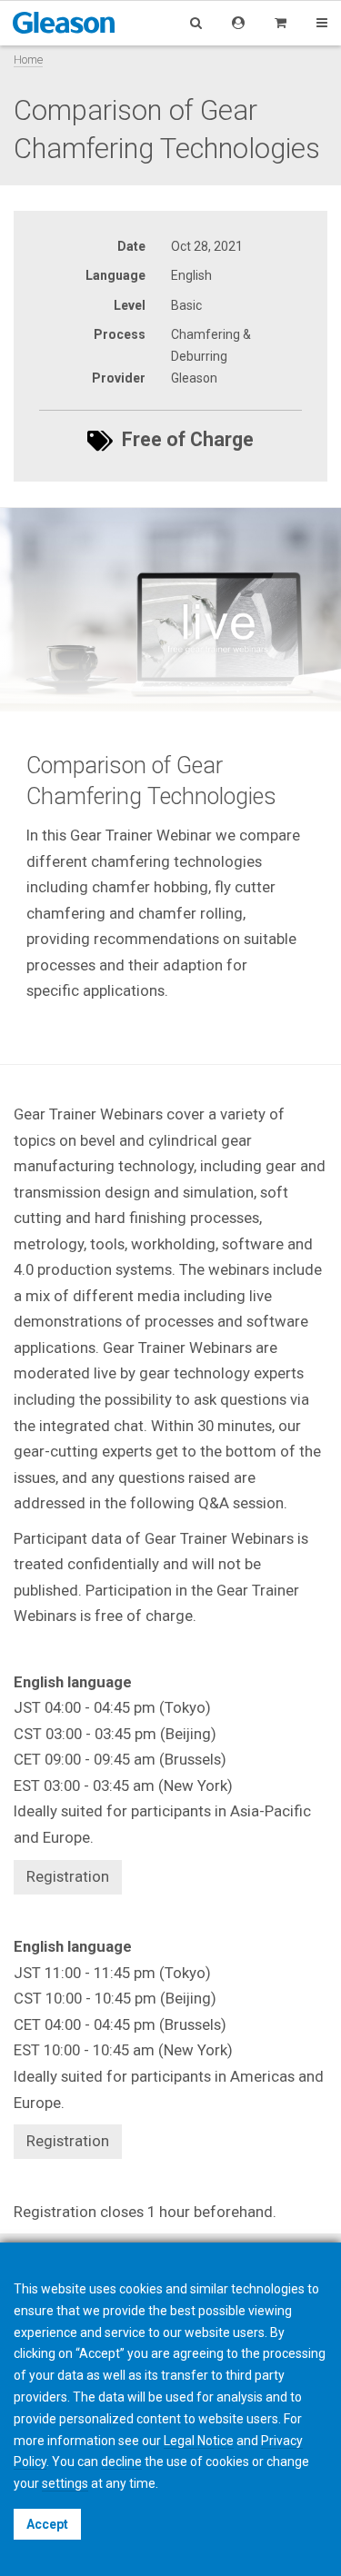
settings (65, 2483)
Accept (47, 2524)
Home (28, 60)
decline (121, 2462)
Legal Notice (199, 2441)
